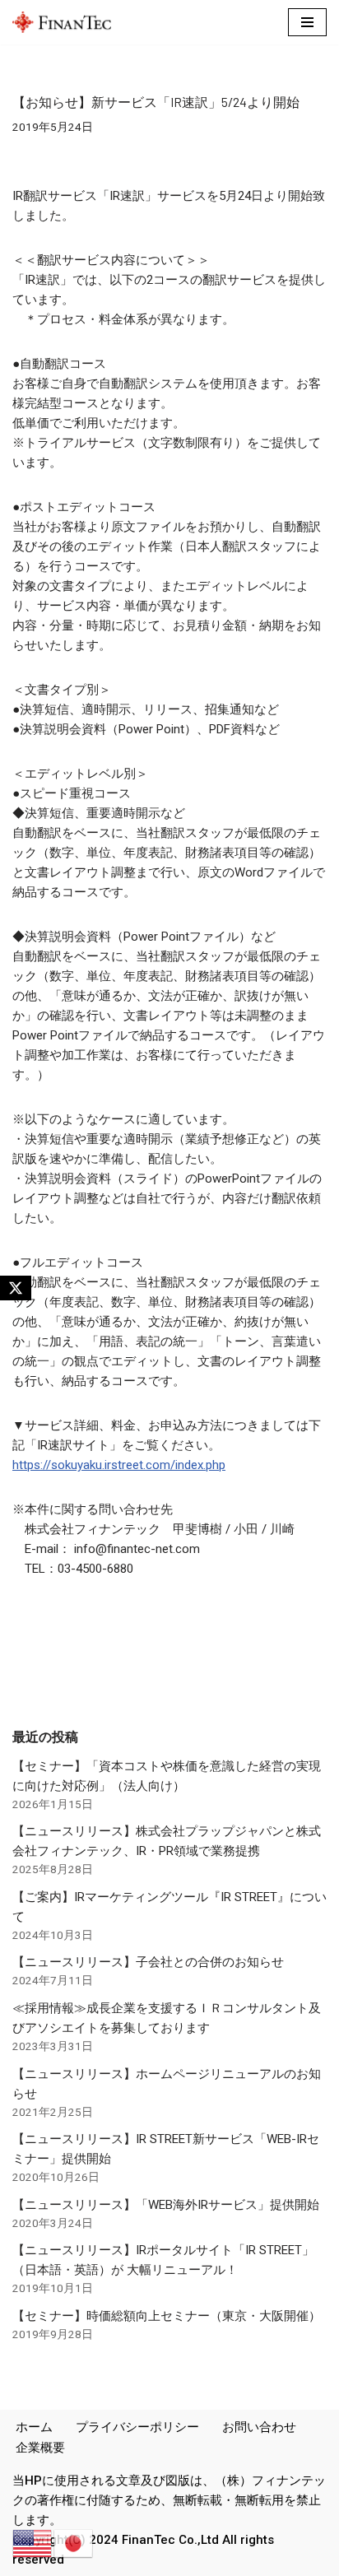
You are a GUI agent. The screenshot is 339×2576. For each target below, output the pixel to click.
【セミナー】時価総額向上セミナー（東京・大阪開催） (167, 2316)
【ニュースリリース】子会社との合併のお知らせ (148, 1962)
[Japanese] (74, 2543)
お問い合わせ (259, 2427)
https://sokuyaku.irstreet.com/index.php (119, 1465)
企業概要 (40, 2448)
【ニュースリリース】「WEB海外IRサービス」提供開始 (166, 2205)
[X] (16, 1288)
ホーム (34, 2427)
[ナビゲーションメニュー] (307, 22)
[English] (33, 2543)
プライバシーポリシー (137, 2427)
